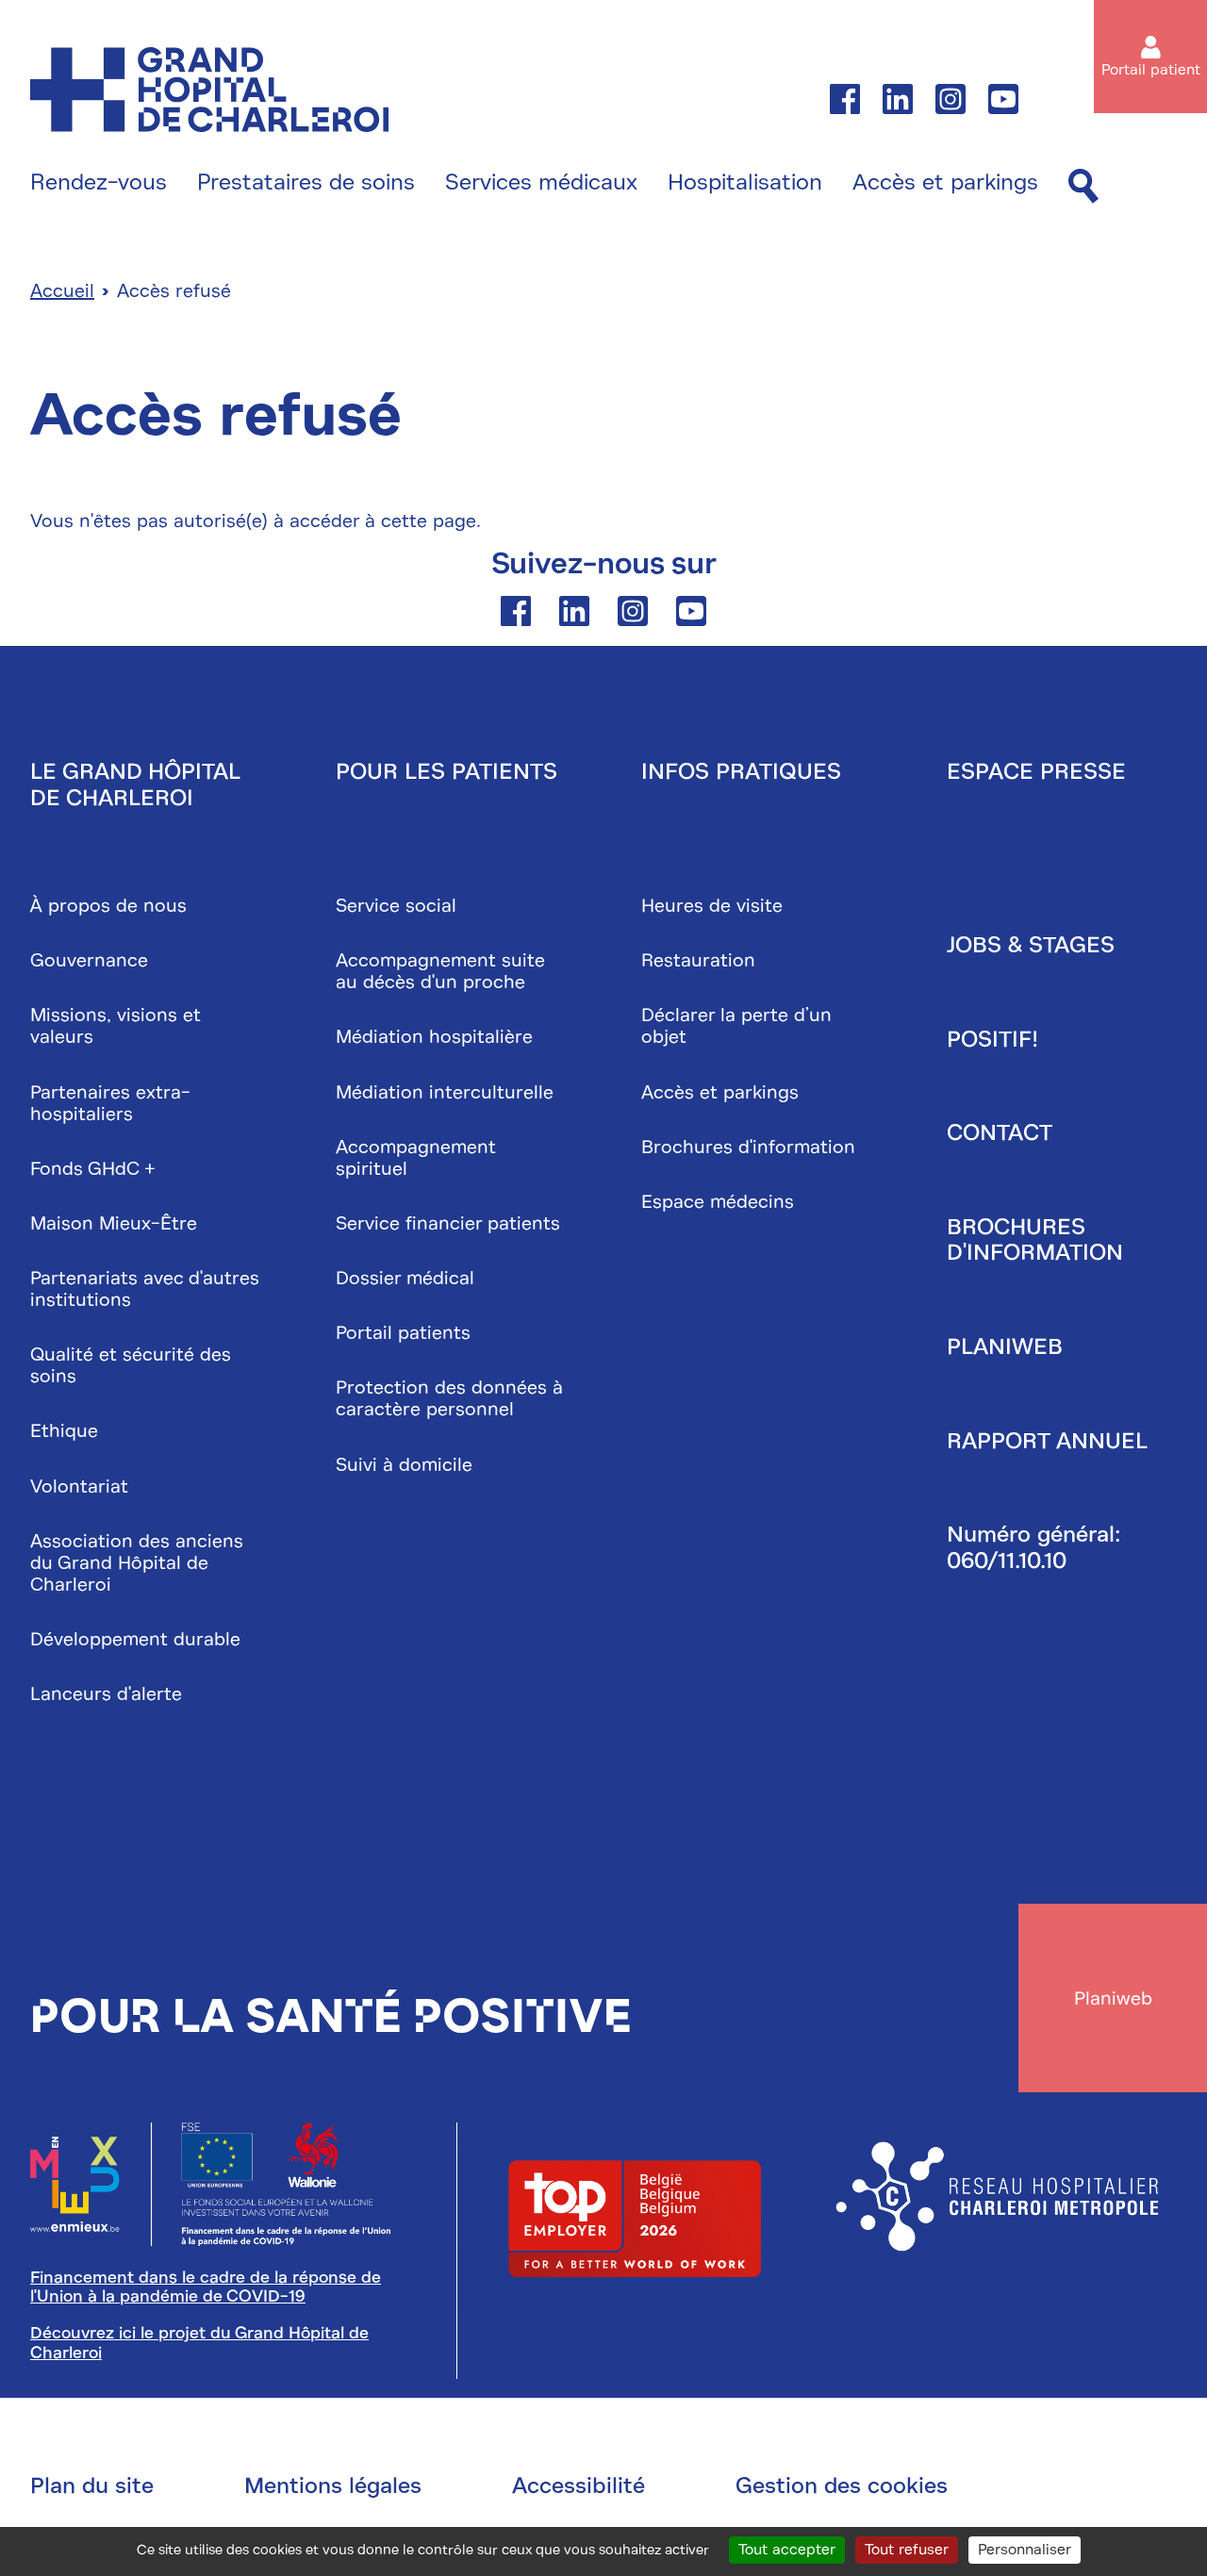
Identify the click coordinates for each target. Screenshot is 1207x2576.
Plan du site (92, 2485)
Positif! (992, 1039)
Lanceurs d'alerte (106, 1694)
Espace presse (1036, 771)
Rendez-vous (99, 183)
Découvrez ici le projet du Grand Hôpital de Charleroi (199, 2343)
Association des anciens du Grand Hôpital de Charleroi (137, 1563)
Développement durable (135, 1639)
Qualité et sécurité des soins (131, 1365)
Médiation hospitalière (434, 1037)
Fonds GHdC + (93, 1169)
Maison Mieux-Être (114, 1223)
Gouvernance (89, 960)
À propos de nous (108, 906)
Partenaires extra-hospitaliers (110, 1103)
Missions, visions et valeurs (116, 1026)
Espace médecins (718, 1202)
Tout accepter (787, 2550)
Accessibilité (579, 2485)
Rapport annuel (1047, 1441)
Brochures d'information (748, 1147)
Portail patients (403, 1333)
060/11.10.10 (1007, 1560)
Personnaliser (1025, 2550)
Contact (1000, 1132)
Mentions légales (333, 2485)
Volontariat (79, 1486)
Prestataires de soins (306, 183)
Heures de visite (712, 906)
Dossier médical (405, 1278)
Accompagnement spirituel (416, 1158)
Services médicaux (541, 183)
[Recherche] (1083, 187)
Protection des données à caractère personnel (449, 1398)
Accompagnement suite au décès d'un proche (440, 971)
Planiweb (1005, 1346)
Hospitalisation (745, 183)
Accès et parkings (945, 183)
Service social (396, 906)
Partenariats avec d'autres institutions (145, 1289)
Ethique (64, 1431)
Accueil (62, 291)
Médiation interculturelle (445, 1092)
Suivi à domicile (404, 1465)
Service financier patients (448, 1223)
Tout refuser (907, 2550)
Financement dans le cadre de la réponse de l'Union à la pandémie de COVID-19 (206, 2287)
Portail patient (1151, 70)
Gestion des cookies (842, 2485)
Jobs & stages (1031, 945)
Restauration (698, 960)
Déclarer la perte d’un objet (736, 1026)
